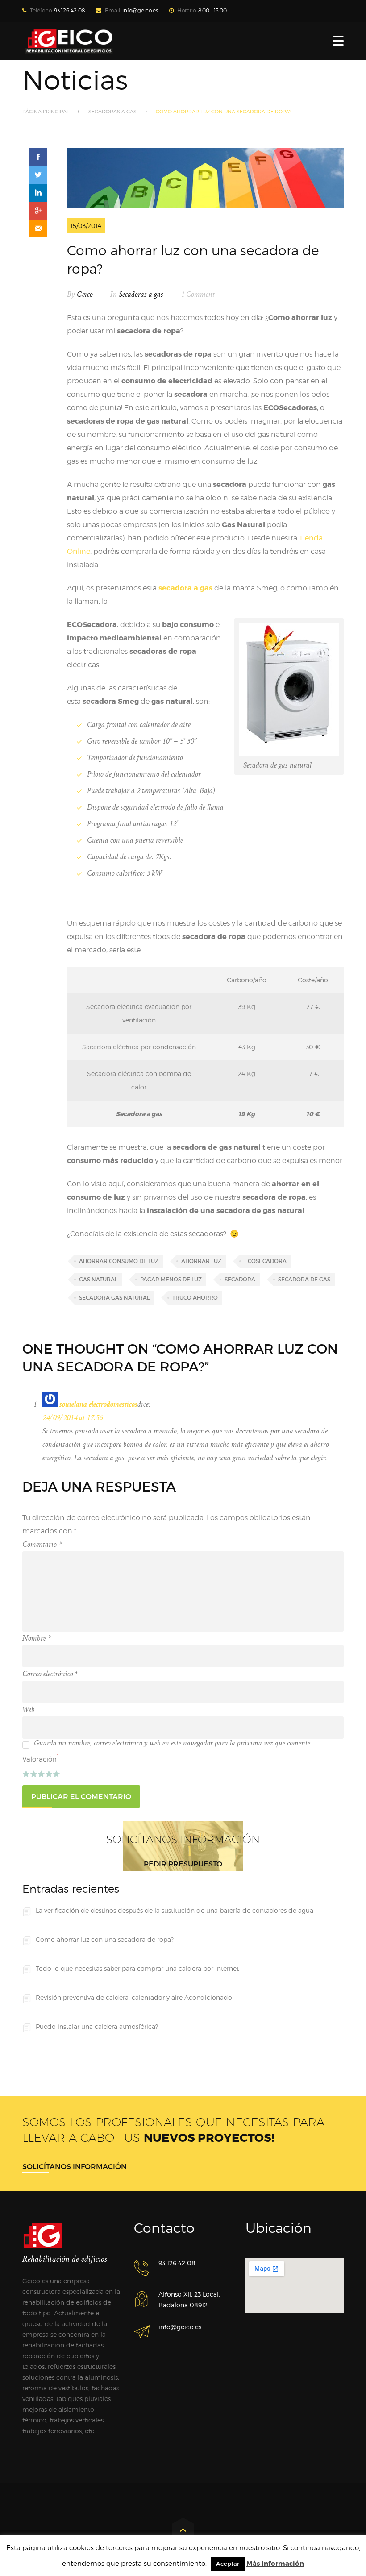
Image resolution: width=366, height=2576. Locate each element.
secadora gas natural (114, 1298)
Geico (85, 295)
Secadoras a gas (112, 112)
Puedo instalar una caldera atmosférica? (97, 2026)
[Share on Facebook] (38, 157)
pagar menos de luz (171, 1279)
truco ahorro (195, 1298)
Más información (275, 2564)
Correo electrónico (50, 1674)
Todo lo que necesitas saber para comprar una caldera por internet (137, 1968)
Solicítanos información (75, 2166)
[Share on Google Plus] (38, 211)
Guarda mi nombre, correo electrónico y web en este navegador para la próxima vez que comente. (173, 1743)
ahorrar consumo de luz (119, 1261)
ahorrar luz (201, 1261)
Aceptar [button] (228, 2564)
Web (29, 1710)
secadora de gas (304, 1279)
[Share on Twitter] (38, 175)
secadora (240, 1279)
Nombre (37, 1638)
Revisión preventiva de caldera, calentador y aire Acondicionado (134, 1997)
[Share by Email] (38, 229)
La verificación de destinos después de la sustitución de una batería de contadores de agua (175, 1910)
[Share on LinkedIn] (38, 193)
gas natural (98, 1279)
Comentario (42, 1545)
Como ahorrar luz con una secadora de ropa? (105, 1939)
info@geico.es (140, 10)
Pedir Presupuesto (183, 1864)
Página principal (46, 112)
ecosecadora (265, 1261)
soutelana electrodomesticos (98, 1404)
